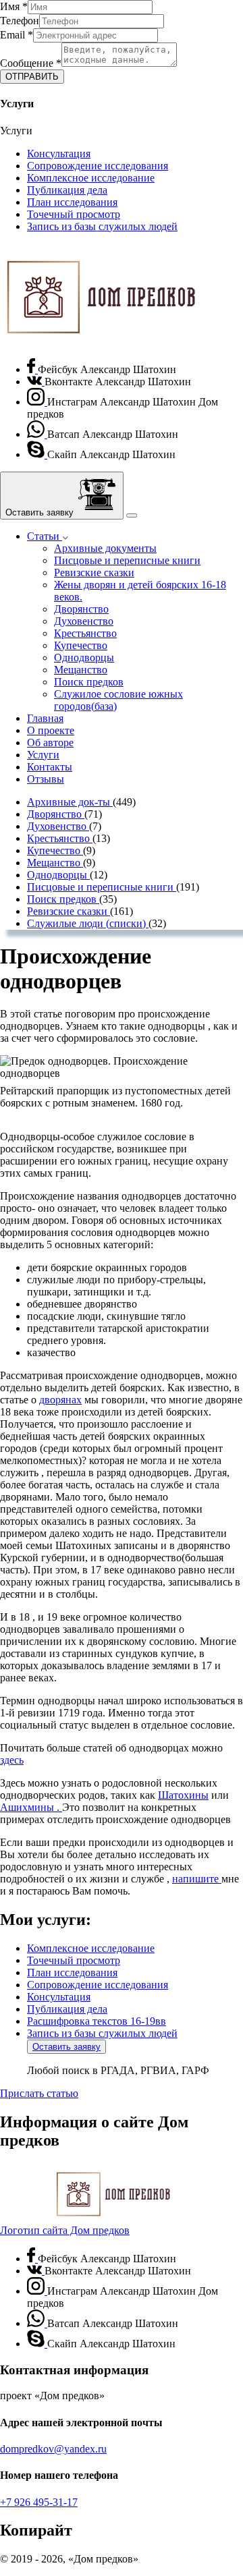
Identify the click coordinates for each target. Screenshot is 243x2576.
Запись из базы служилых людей (102, 226)
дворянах (60, 1400)
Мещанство (81, 670)
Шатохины (183, 1795)
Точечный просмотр (74, 214)
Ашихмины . (31, 1807)
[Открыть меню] (132, 515)
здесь (12, 1760)
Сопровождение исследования (98, 166)
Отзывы (46, 779)
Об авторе (50, 743)
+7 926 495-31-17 (39, 2502)
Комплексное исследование (91, 178)
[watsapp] (37, 434)
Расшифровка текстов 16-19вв (97, 2021)
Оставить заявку (66, 2047)
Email (17, 35)
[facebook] (32, 369)
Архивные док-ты (70, 802)
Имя (14, 6)
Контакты (50, 767)
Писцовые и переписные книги (127, 560)
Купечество (81, 645)
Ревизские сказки (94, 572)
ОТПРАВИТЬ (32, 77)
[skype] (37, 454)
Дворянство (81, 609)
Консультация (59, 153)
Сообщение (31, 63)
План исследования (72, 202)
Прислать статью (39, 2093)
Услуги (43, 755)
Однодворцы (84, 657)
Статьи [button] (45, 536)
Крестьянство (85, 633)
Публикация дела (67, 190)
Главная (45, 718)
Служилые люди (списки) (88, 923)
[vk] (36, 382)
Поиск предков (89, 682)
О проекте (51, 730)
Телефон (20, 21)
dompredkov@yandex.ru (53, 2449)
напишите (197, 1879)
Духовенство (84, 621)
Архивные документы (105, 548)
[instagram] (37, 402)
